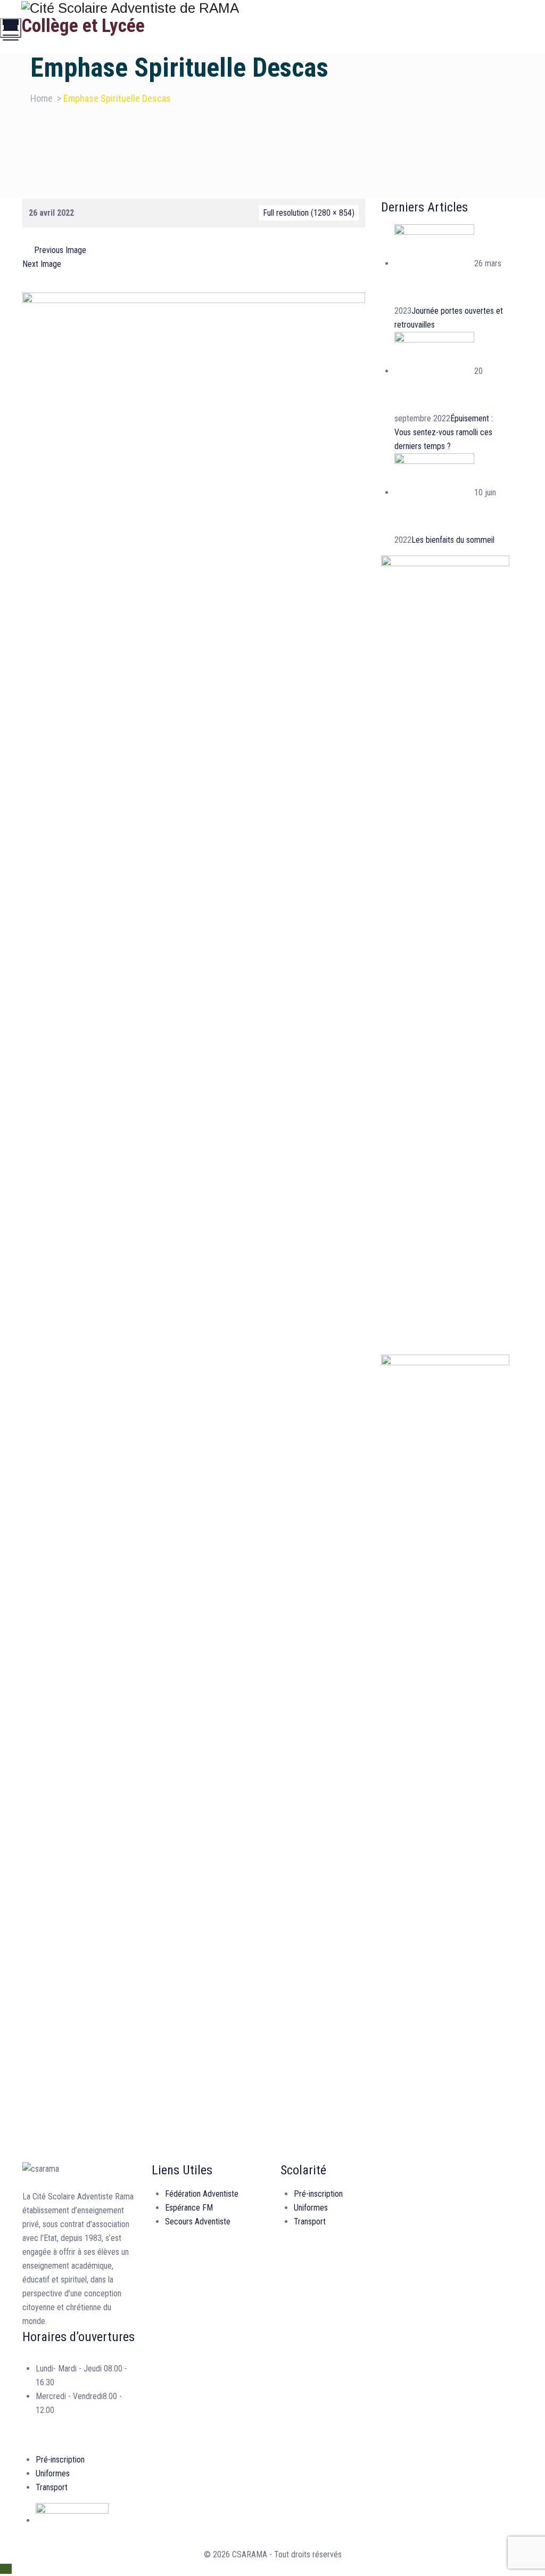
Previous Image (60, 250)
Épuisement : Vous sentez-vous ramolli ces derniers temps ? (444, 432)
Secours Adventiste (198, 2222)
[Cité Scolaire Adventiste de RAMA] (271, 8)
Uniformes (311, 2208)
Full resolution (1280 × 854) (309, 213)
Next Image (42, 264)
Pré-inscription (318, 2194)
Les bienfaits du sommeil (453, 540)
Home (42, 98)
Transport (310, 2222)
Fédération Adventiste (202, 2194)
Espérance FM (189, 2208)
